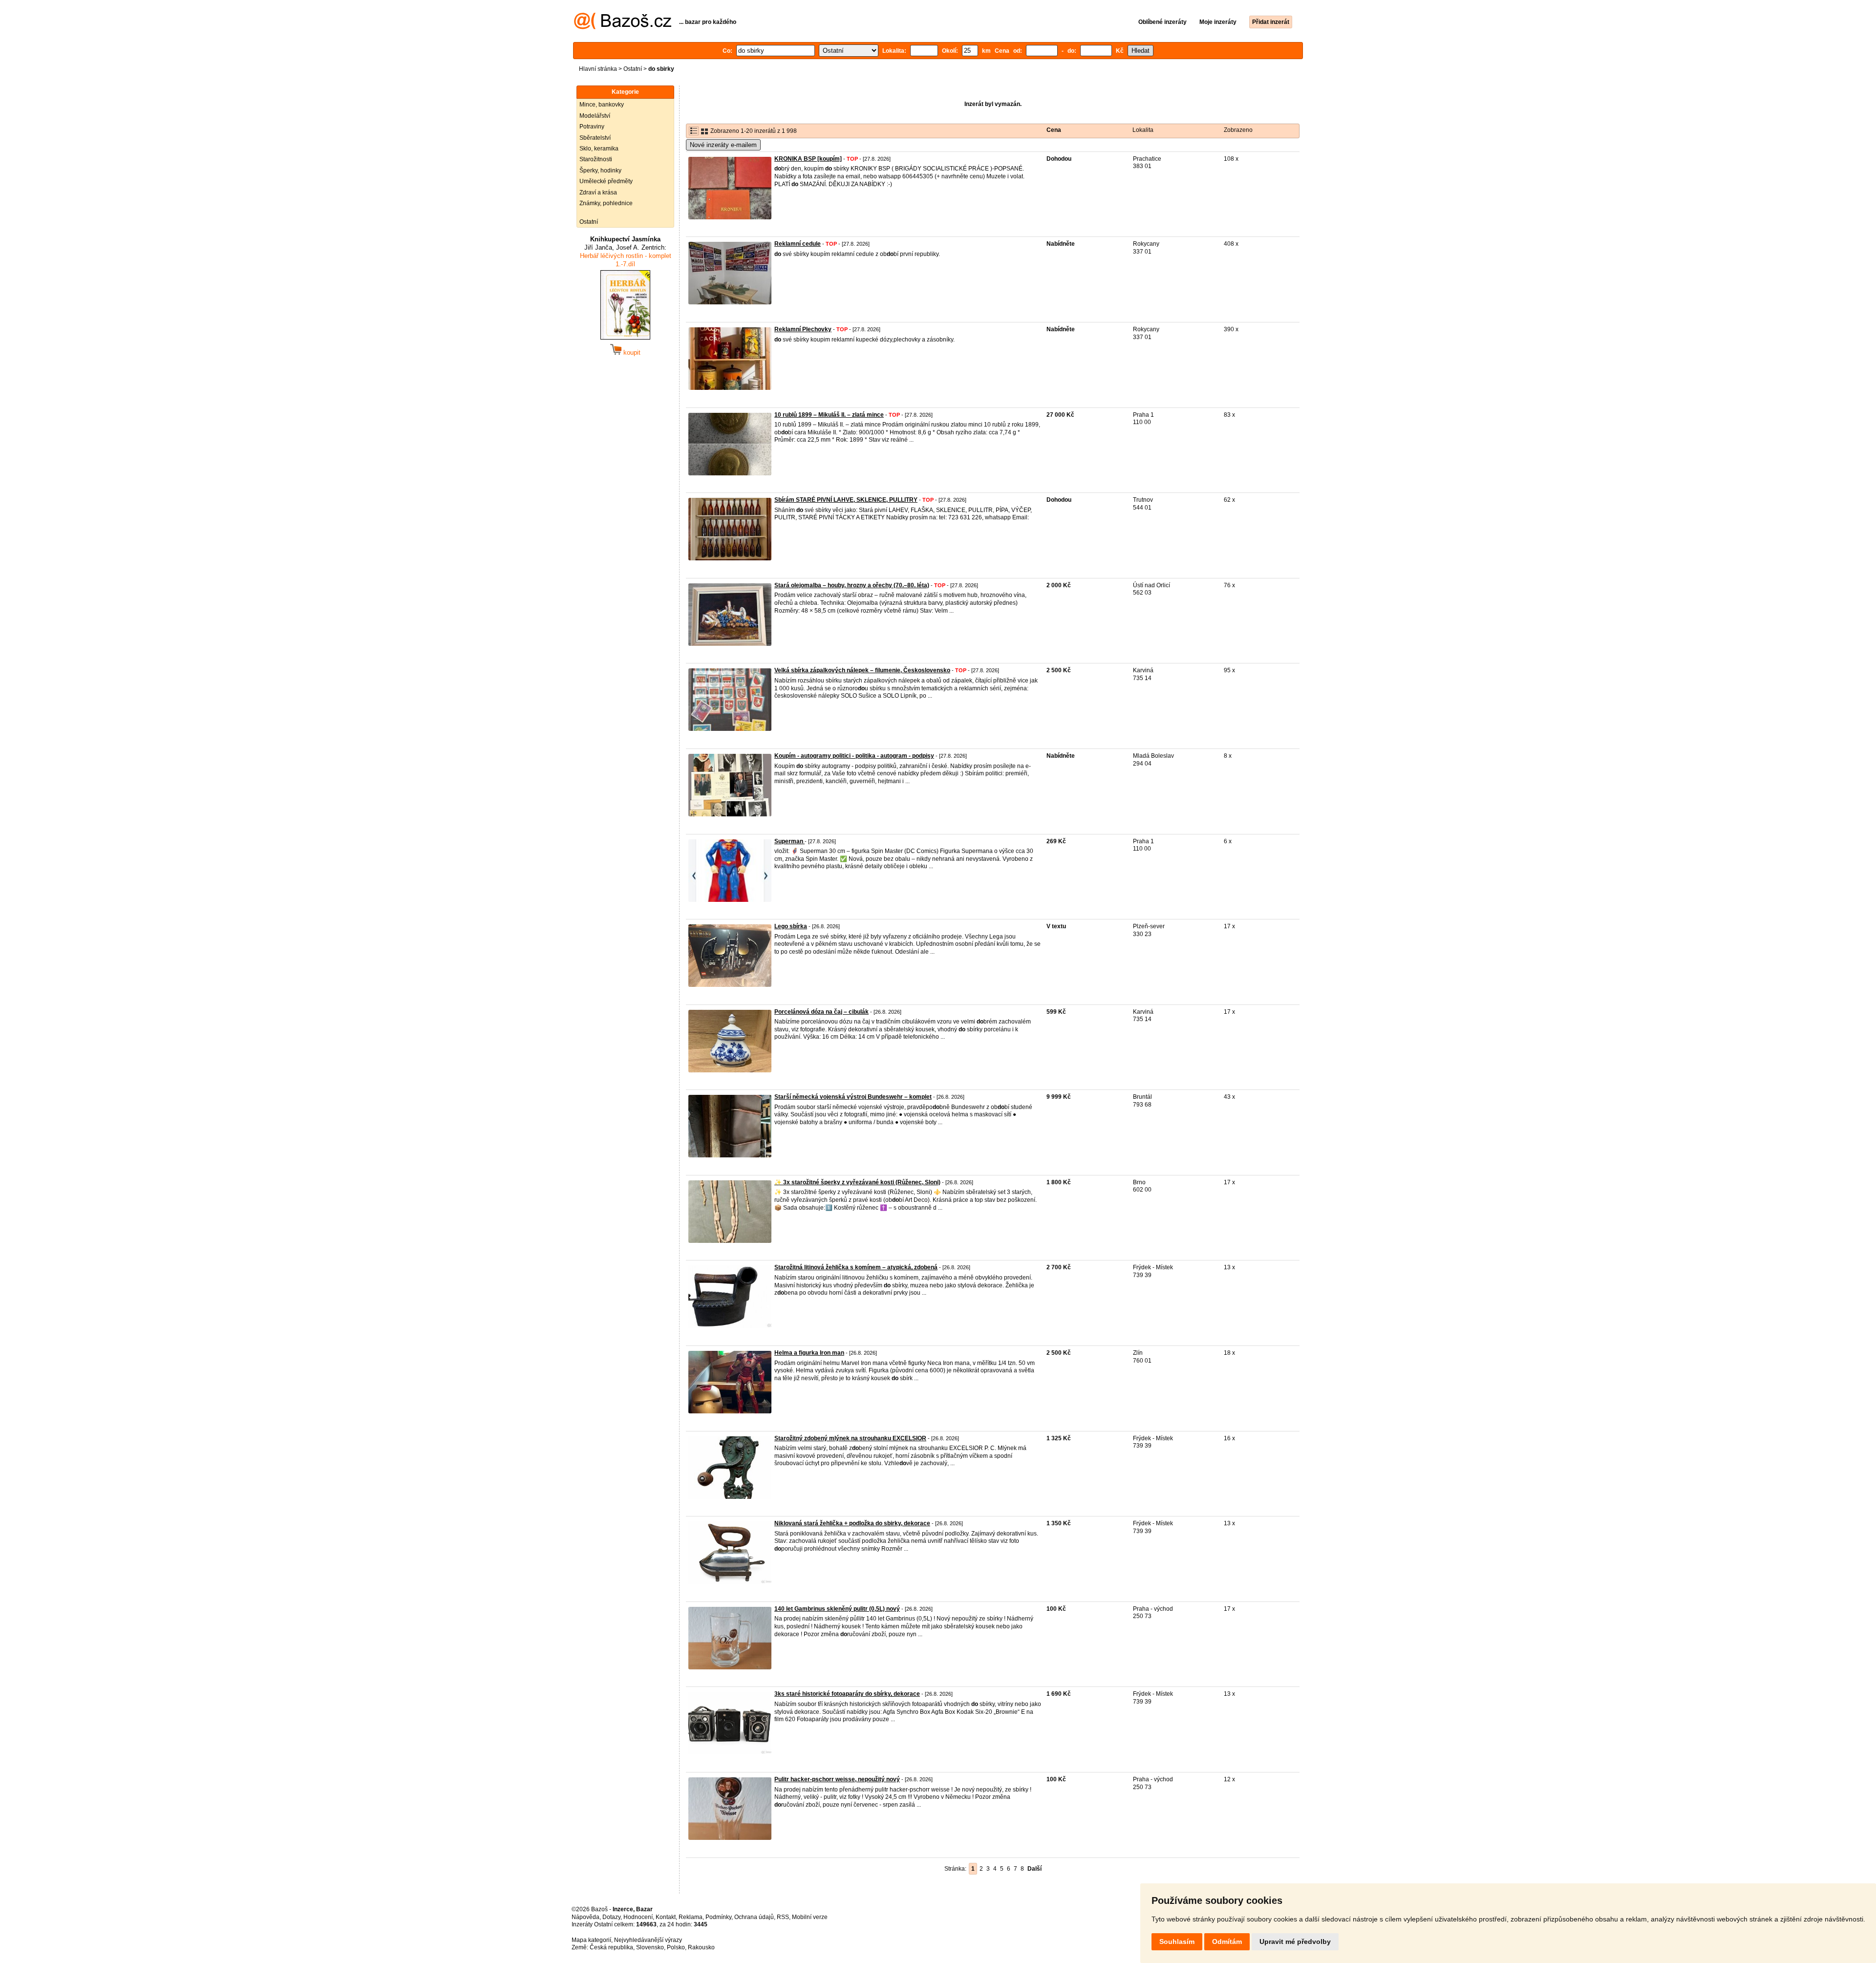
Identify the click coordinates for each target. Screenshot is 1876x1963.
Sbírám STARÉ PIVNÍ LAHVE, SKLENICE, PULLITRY (846, 500)
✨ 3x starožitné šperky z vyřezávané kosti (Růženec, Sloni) (857, 1182)
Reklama (691, 1917)
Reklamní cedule (798, 244)
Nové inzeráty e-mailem (723, 145)
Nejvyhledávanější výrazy (648, 1940)
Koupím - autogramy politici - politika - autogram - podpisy (854, 756)
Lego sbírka (791, 926)
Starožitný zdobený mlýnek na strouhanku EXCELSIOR (850, 1438)
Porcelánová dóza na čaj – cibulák (821, 1012)
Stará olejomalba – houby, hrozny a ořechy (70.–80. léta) (852, 585)
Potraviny (592, 127)
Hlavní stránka (598, 69)
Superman (789, 841)
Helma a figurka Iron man (809, 1353)
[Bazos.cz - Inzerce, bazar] (623, 27)
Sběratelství (595, 138)
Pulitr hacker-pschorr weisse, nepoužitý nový (837, 1779)
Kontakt (666, 1917)
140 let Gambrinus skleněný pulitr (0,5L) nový (837, 1609)
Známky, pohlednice (606, 203)
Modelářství (595, 116)
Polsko (676, 1947)
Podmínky (718, 1917)
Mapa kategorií (591, 1940)
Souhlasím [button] (1177, 1942)
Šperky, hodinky (600, 171)
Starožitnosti (596, 159)
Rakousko (701, 1947)
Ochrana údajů (754, 1917)
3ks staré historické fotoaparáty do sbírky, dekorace (847, 1694)
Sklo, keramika (599, 149)
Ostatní (633, 69)
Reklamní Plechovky (803, 329)
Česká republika (611, 1947)
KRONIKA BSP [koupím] (808, 159)
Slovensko (650, 1947)
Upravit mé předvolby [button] (1295, 1942)
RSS (783, 1917)
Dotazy (611, 1917)
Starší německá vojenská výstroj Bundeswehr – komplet (853, 1097)
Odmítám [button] (1227, 1942)
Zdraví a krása (598, 192)
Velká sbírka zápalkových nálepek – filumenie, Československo (862, 670)
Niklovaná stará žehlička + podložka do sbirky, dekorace (852, 1523)
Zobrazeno (1238, 130)
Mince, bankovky (602, 105)
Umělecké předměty (606, 181)
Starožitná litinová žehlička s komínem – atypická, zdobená (856, 1267)
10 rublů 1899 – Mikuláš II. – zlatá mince (829, 415)
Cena (1054, 130)
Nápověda (586, 1917)
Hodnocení (638, 1917)
